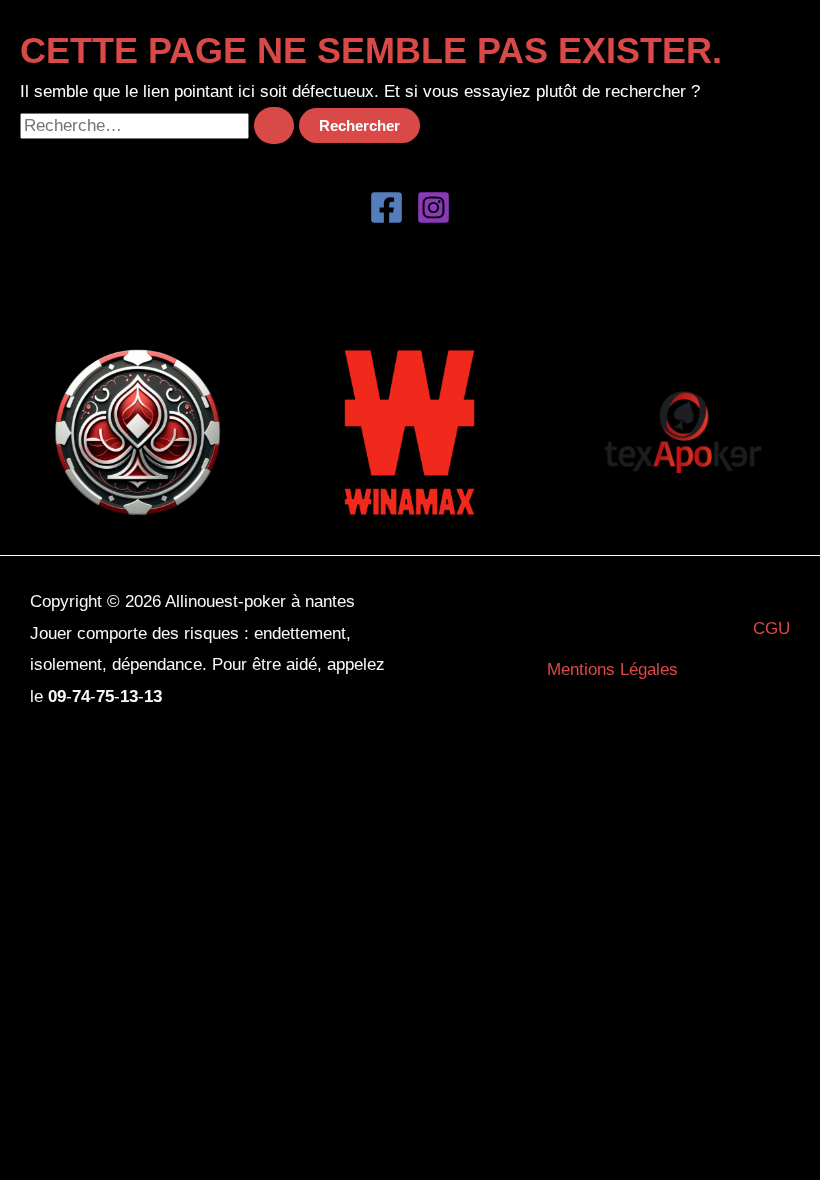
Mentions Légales (612, 669)
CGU (771, 628)
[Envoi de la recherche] (274, 125)
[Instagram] (433, 207)
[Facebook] (386, 207)
